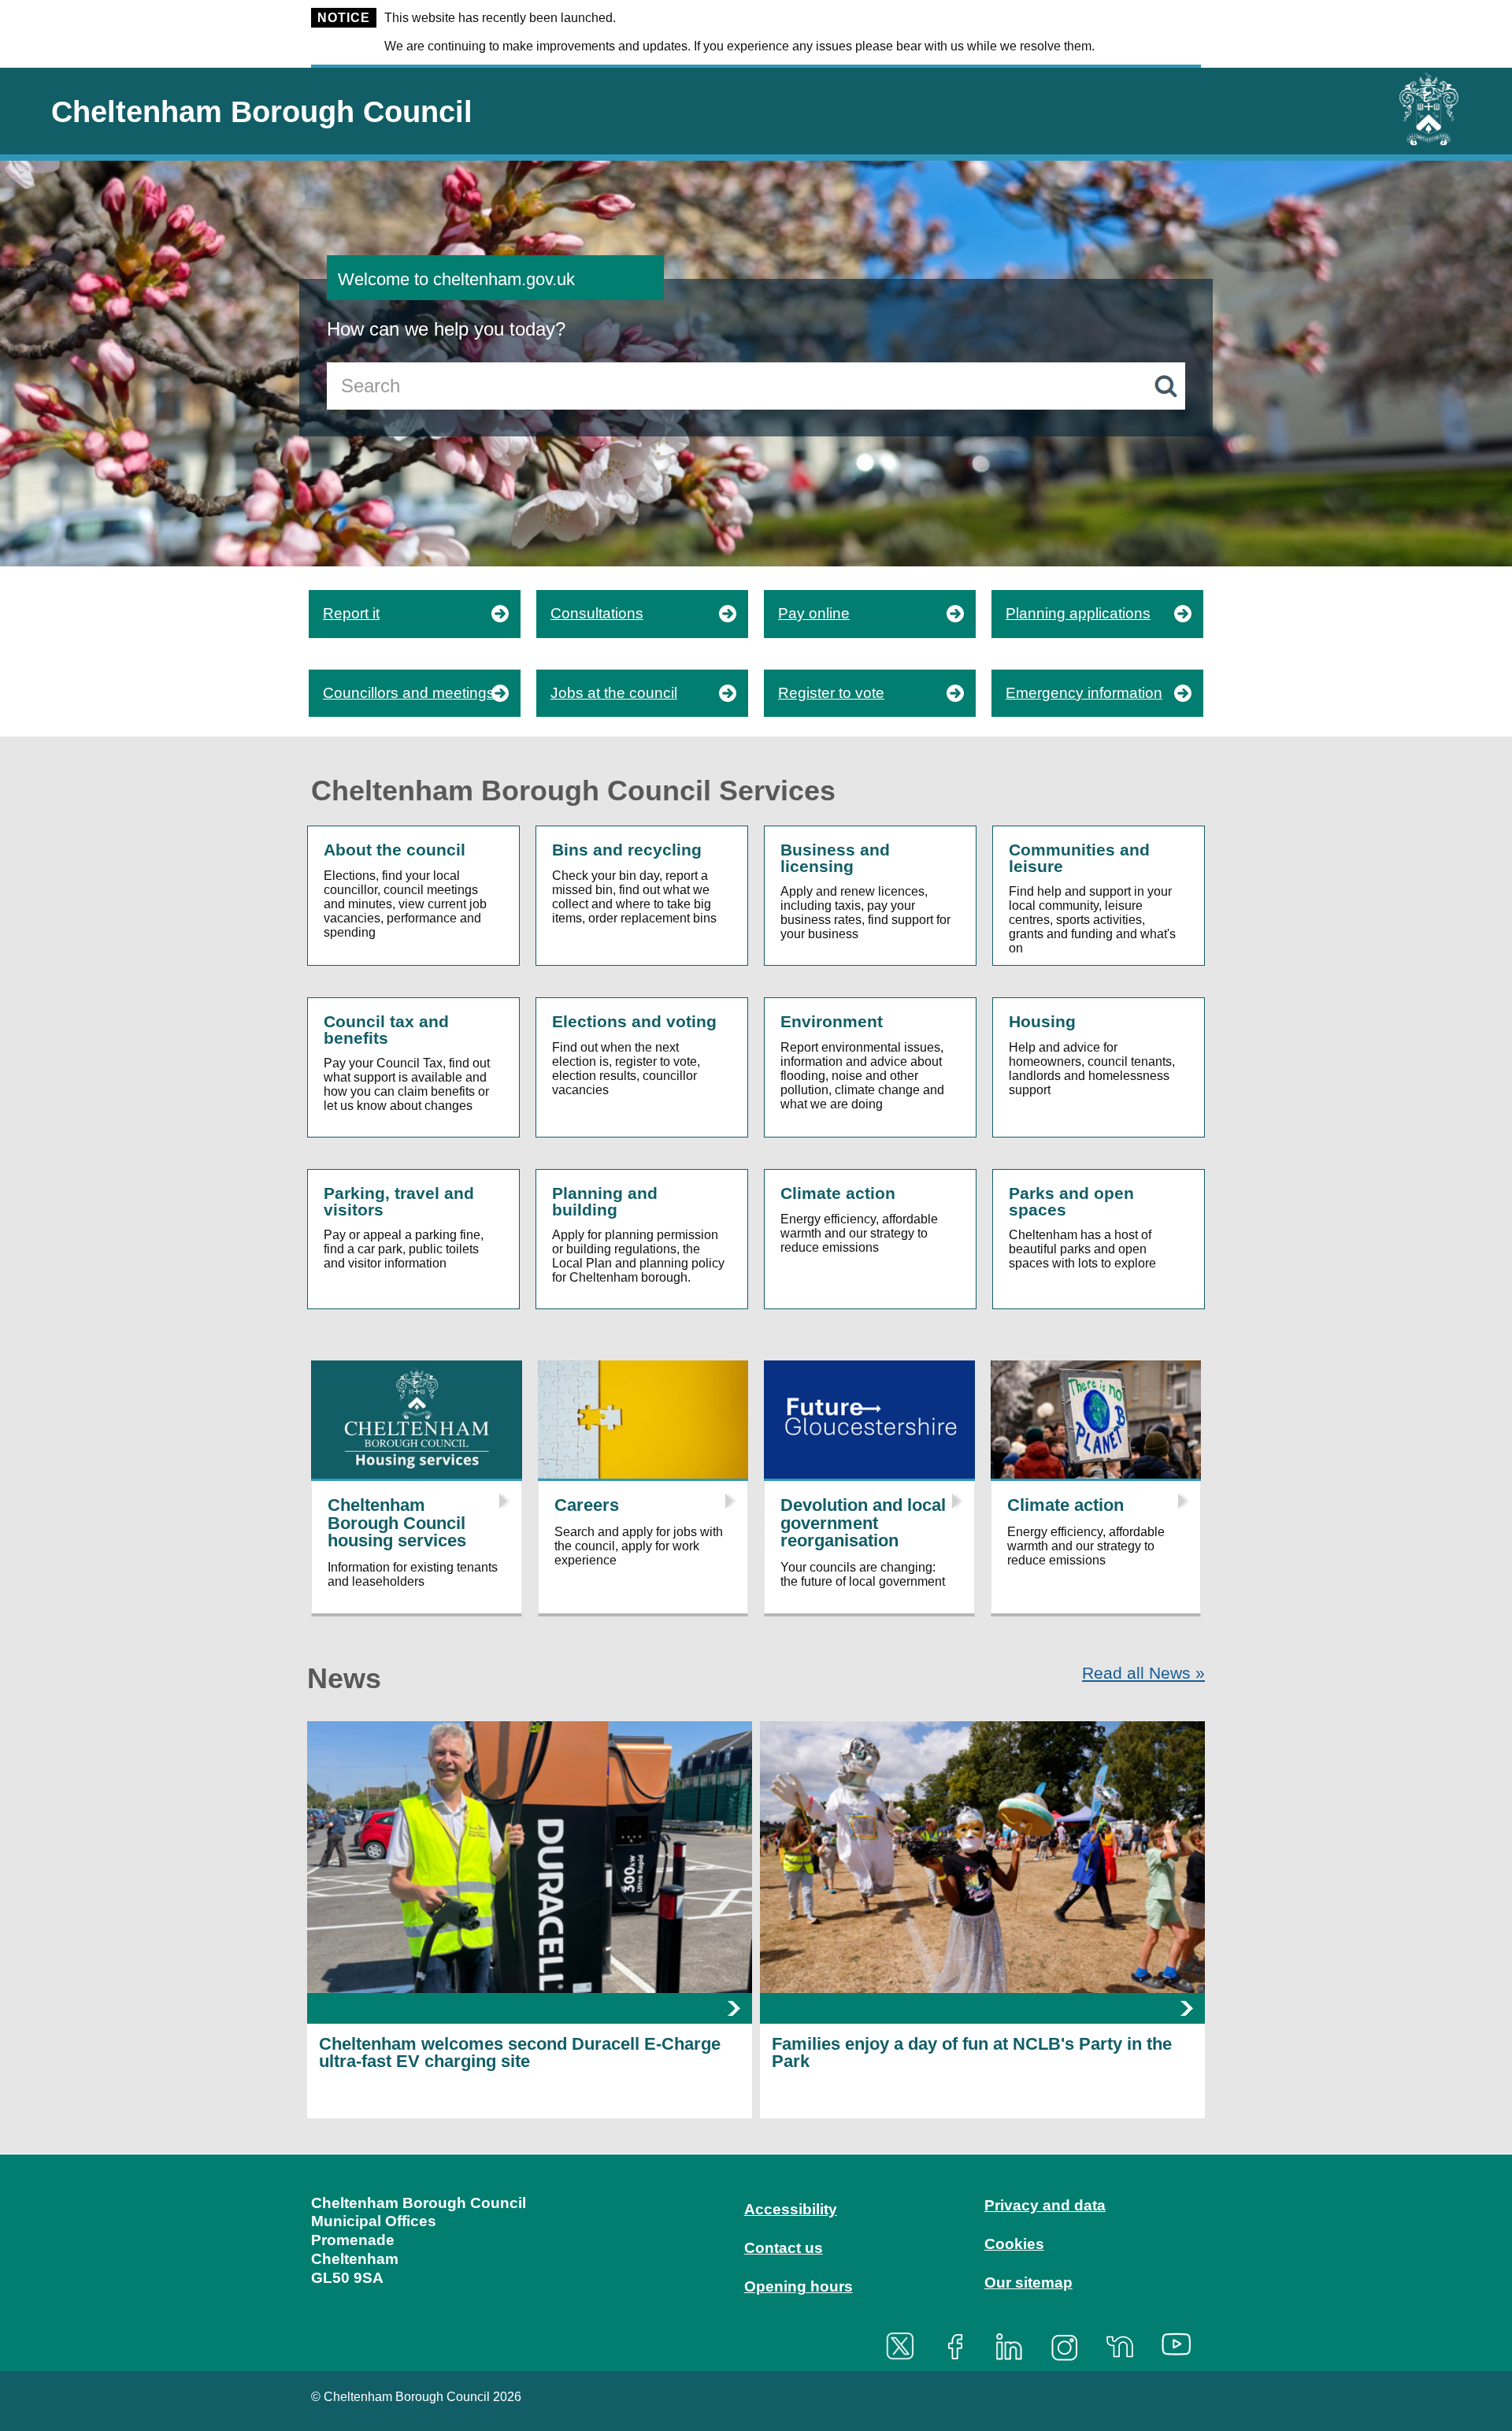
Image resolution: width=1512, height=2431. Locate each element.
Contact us (784, 2248)
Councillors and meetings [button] (409, 693)
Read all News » (1143, 1673)
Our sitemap (1028, 2283)
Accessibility (791, 2209)
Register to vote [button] (831, 693)
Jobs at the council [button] (614, 693)
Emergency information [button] (1084, 693)
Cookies (1014, 2244)
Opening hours (799, 2286)
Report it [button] (351, 613)
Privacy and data (1045, 2205)
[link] (756, 2261)
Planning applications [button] (1078, 613)
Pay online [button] (814, 613)
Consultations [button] (597, 613)
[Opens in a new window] (906, 2346)
